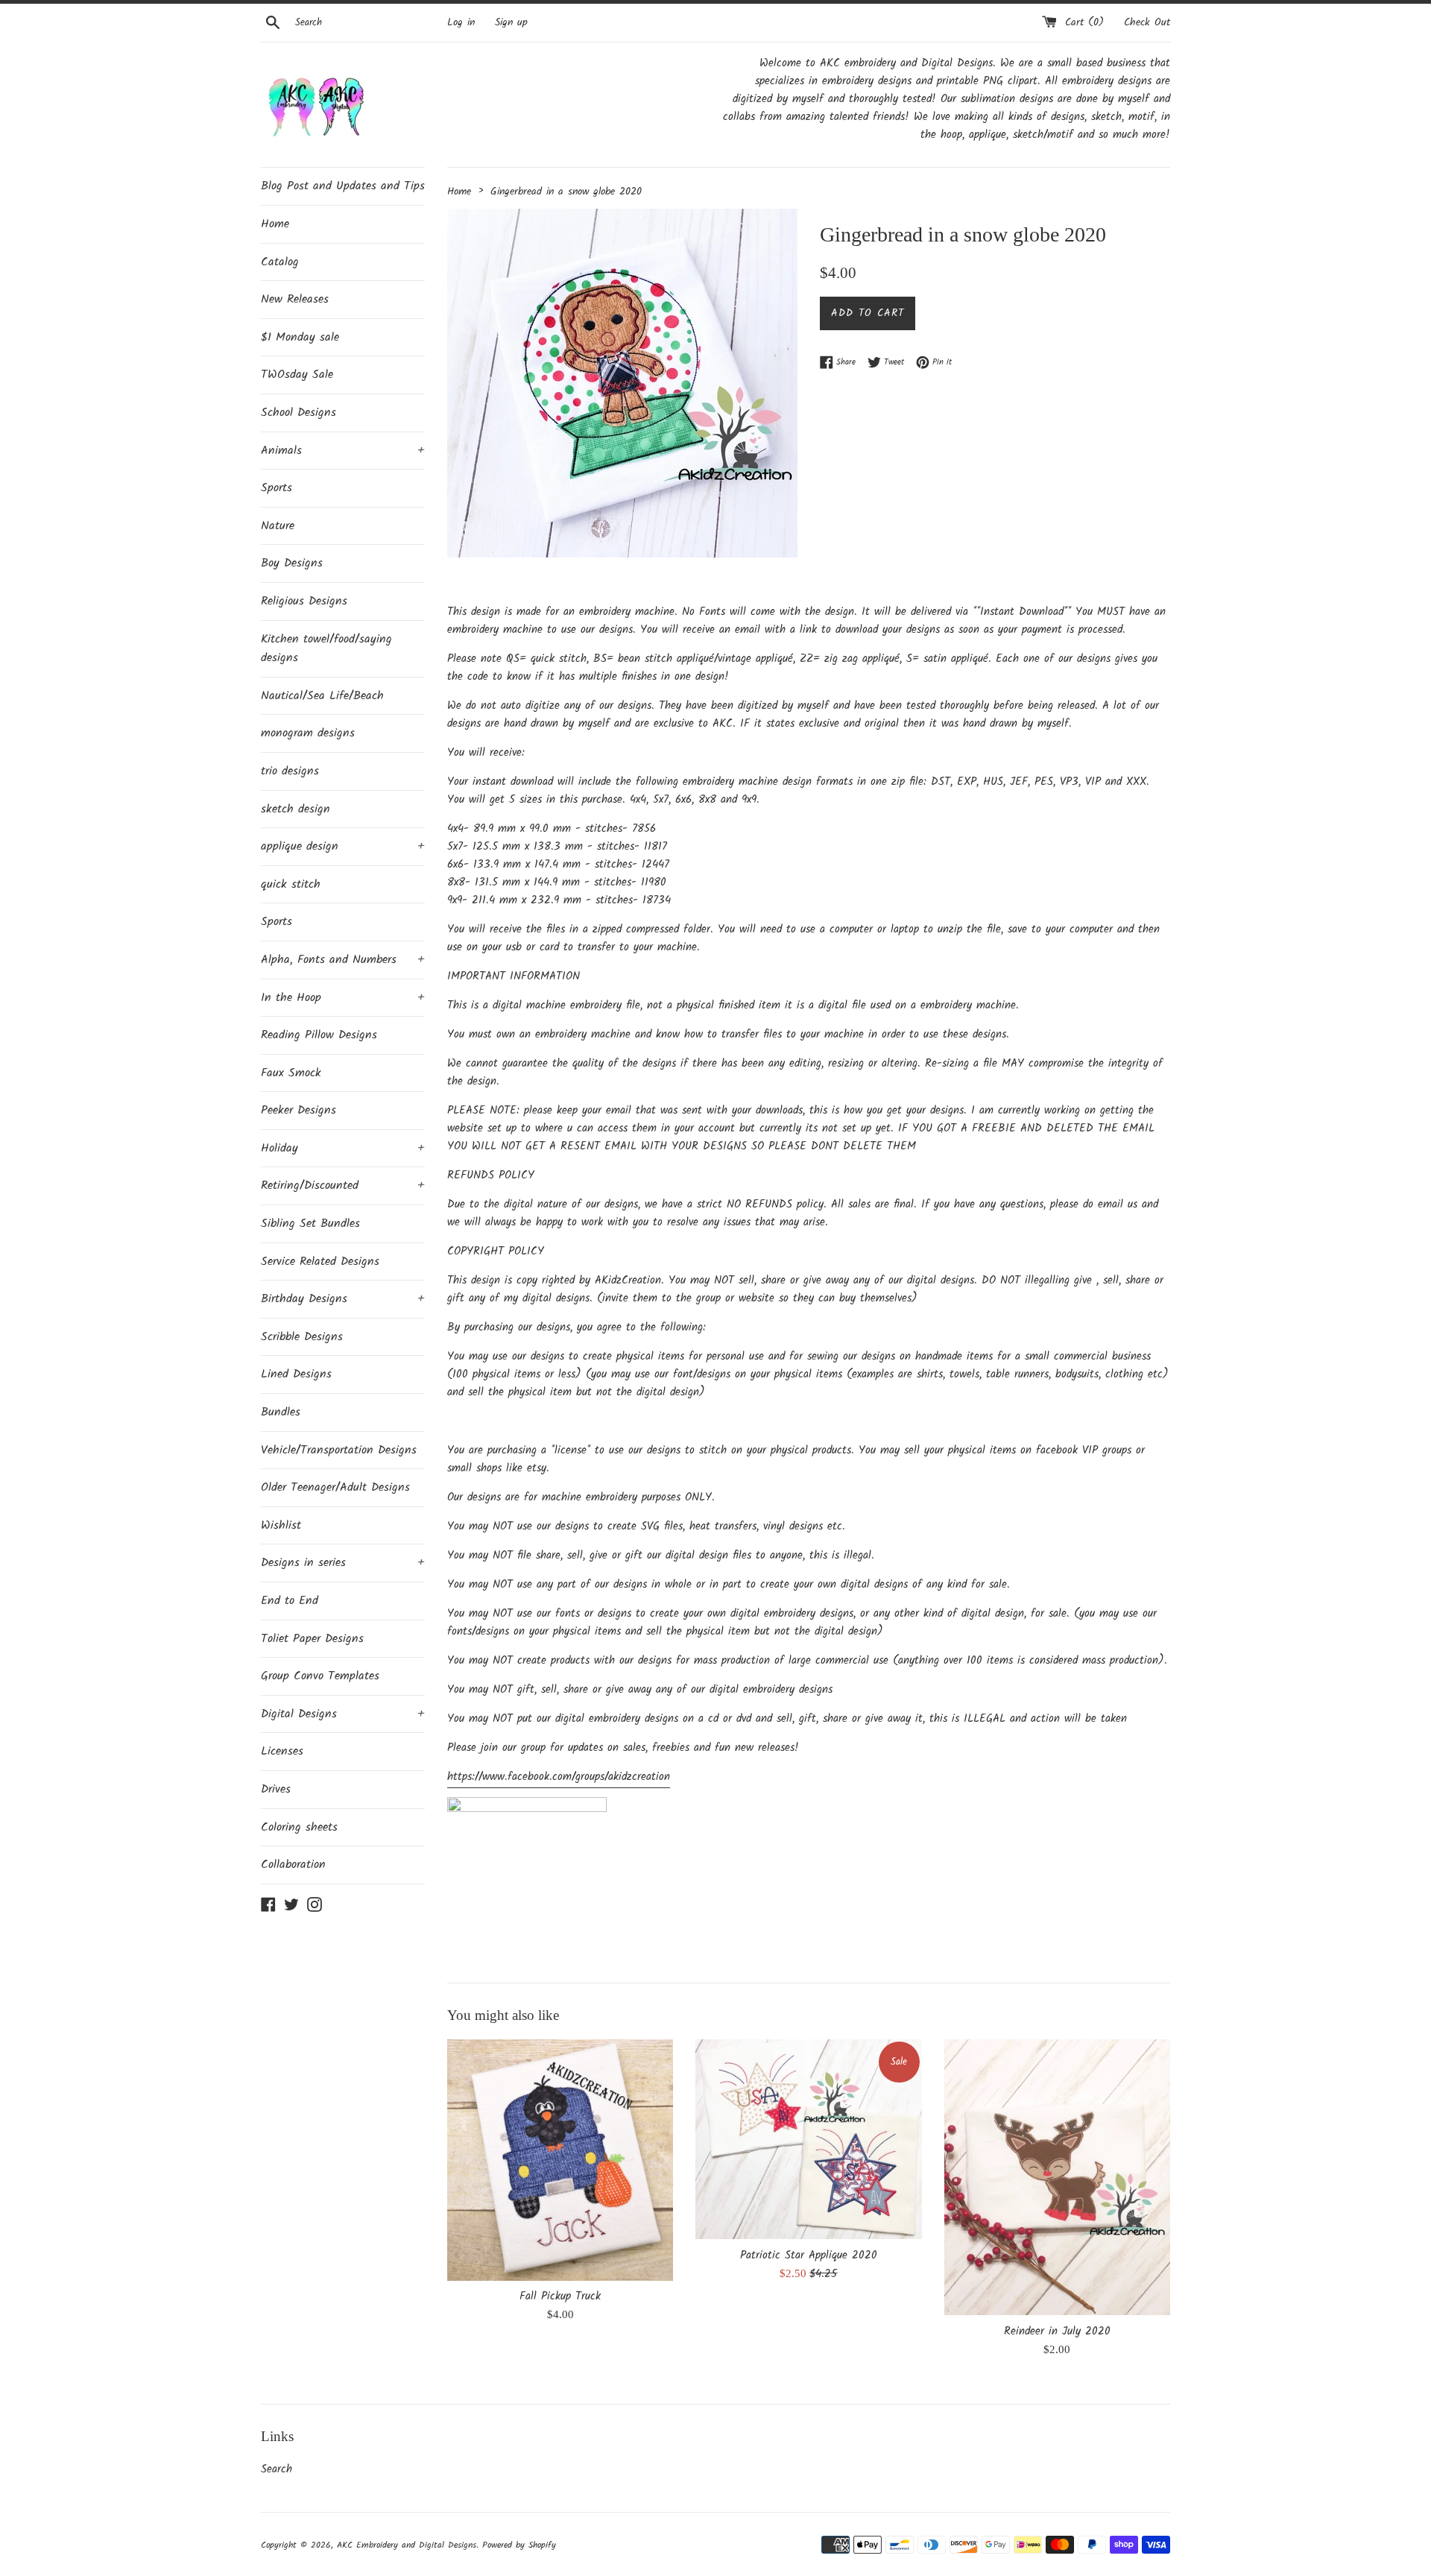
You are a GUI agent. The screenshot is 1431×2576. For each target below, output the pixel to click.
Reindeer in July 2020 (1057, 2332)
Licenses (282, 1751)
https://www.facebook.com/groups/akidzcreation (559, 1777)
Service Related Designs (320, 1262)
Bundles (281, 1412)
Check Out (1147, 23)
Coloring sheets (299, 1827)
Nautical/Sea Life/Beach (322, 696)
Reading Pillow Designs (319, 1035)
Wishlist (281, 1525)
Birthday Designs (343, 1299)
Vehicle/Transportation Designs (339, 1450)
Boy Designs (292, 563)
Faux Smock (291, 1073)
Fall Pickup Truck (560, 2296)
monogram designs (308, 733)
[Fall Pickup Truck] (560, 2160)
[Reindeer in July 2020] (1057, 2177)
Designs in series (343, 1563)
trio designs (290, 771)
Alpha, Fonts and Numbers (343, 960)
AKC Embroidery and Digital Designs (407, 2545)
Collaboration (293, 1865)
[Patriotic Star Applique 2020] (808, 2139)
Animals (343, 451)
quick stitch (291, 884)
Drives (276, 1789)
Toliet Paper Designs (312, 1639)
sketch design (296, 809)
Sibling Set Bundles (310, 1224)
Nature (278, 526)
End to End (290, 1601)
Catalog (280, 262)
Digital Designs (343, 1714)
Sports (277, 488)
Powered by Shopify (519, 2545)
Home (275, 224)
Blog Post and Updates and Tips (343, 186)
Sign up (511, 23)
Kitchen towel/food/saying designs (326, 649)
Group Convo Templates (320, 1676)
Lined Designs (296, 1374)
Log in (461, 23)
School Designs (298, 413)
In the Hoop (343, 998)
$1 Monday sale (300, 337)
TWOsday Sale (297, 375)
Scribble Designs (302, 1337)
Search (277, 2469)
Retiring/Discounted (343, 1186)
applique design (343, 846)
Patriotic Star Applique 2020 (809, 2255)
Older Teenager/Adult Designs (335, 1487)
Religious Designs (304, 601)
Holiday (343, 1148)
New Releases (295, 299)
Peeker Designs (298, 1110)
